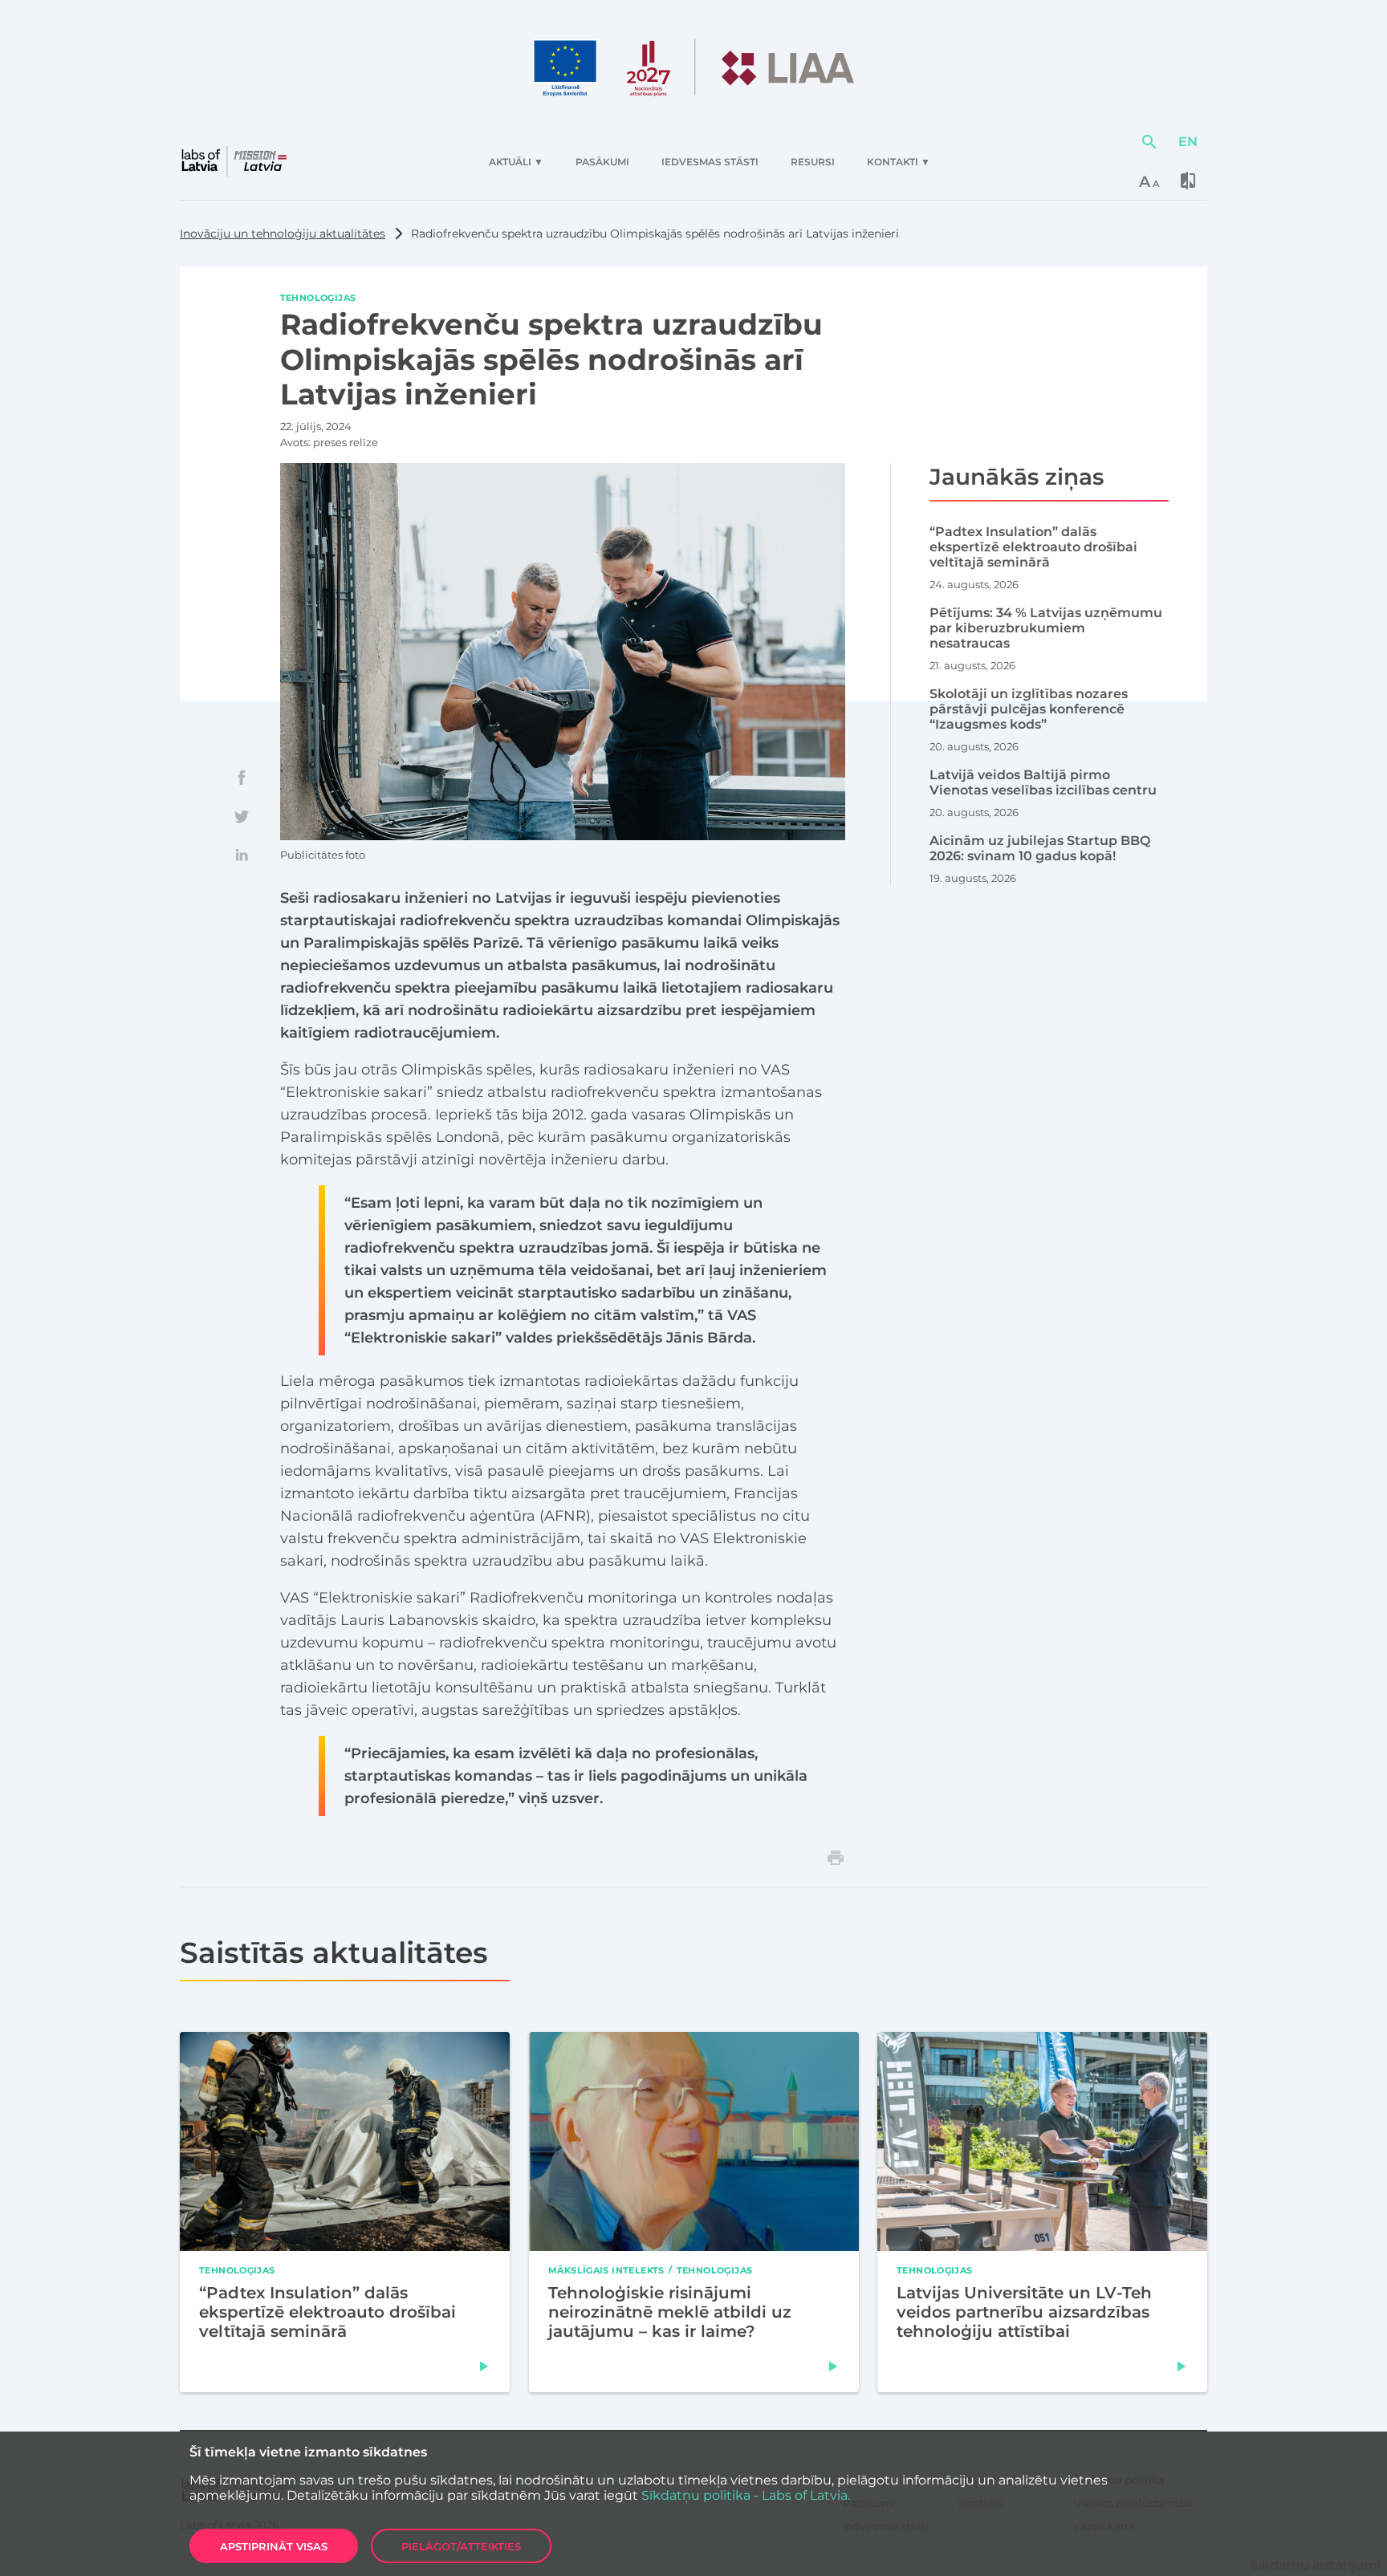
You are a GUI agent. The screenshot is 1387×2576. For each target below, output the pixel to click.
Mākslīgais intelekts (606, 2269)
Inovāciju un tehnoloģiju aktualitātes (283, 234)
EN (1188, 142)
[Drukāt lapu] (836, 1858)
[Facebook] (242, 778)
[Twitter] (242, 816)
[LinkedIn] (242, 855)
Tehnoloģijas (318, 298)
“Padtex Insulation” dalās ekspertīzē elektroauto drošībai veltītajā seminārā (327, 2311)
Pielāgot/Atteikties (461, 2546)
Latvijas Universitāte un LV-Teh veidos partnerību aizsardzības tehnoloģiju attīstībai (1024, 2311)
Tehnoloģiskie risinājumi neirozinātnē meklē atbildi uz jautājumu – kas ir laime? (670, 2311)
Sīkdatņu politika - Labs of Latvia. (746, 2495)
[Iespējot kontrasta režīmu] (1188, 181)
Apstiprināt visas (274, 2546)
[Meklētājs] (1149, 142)
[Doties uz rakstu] (484, 2366)
